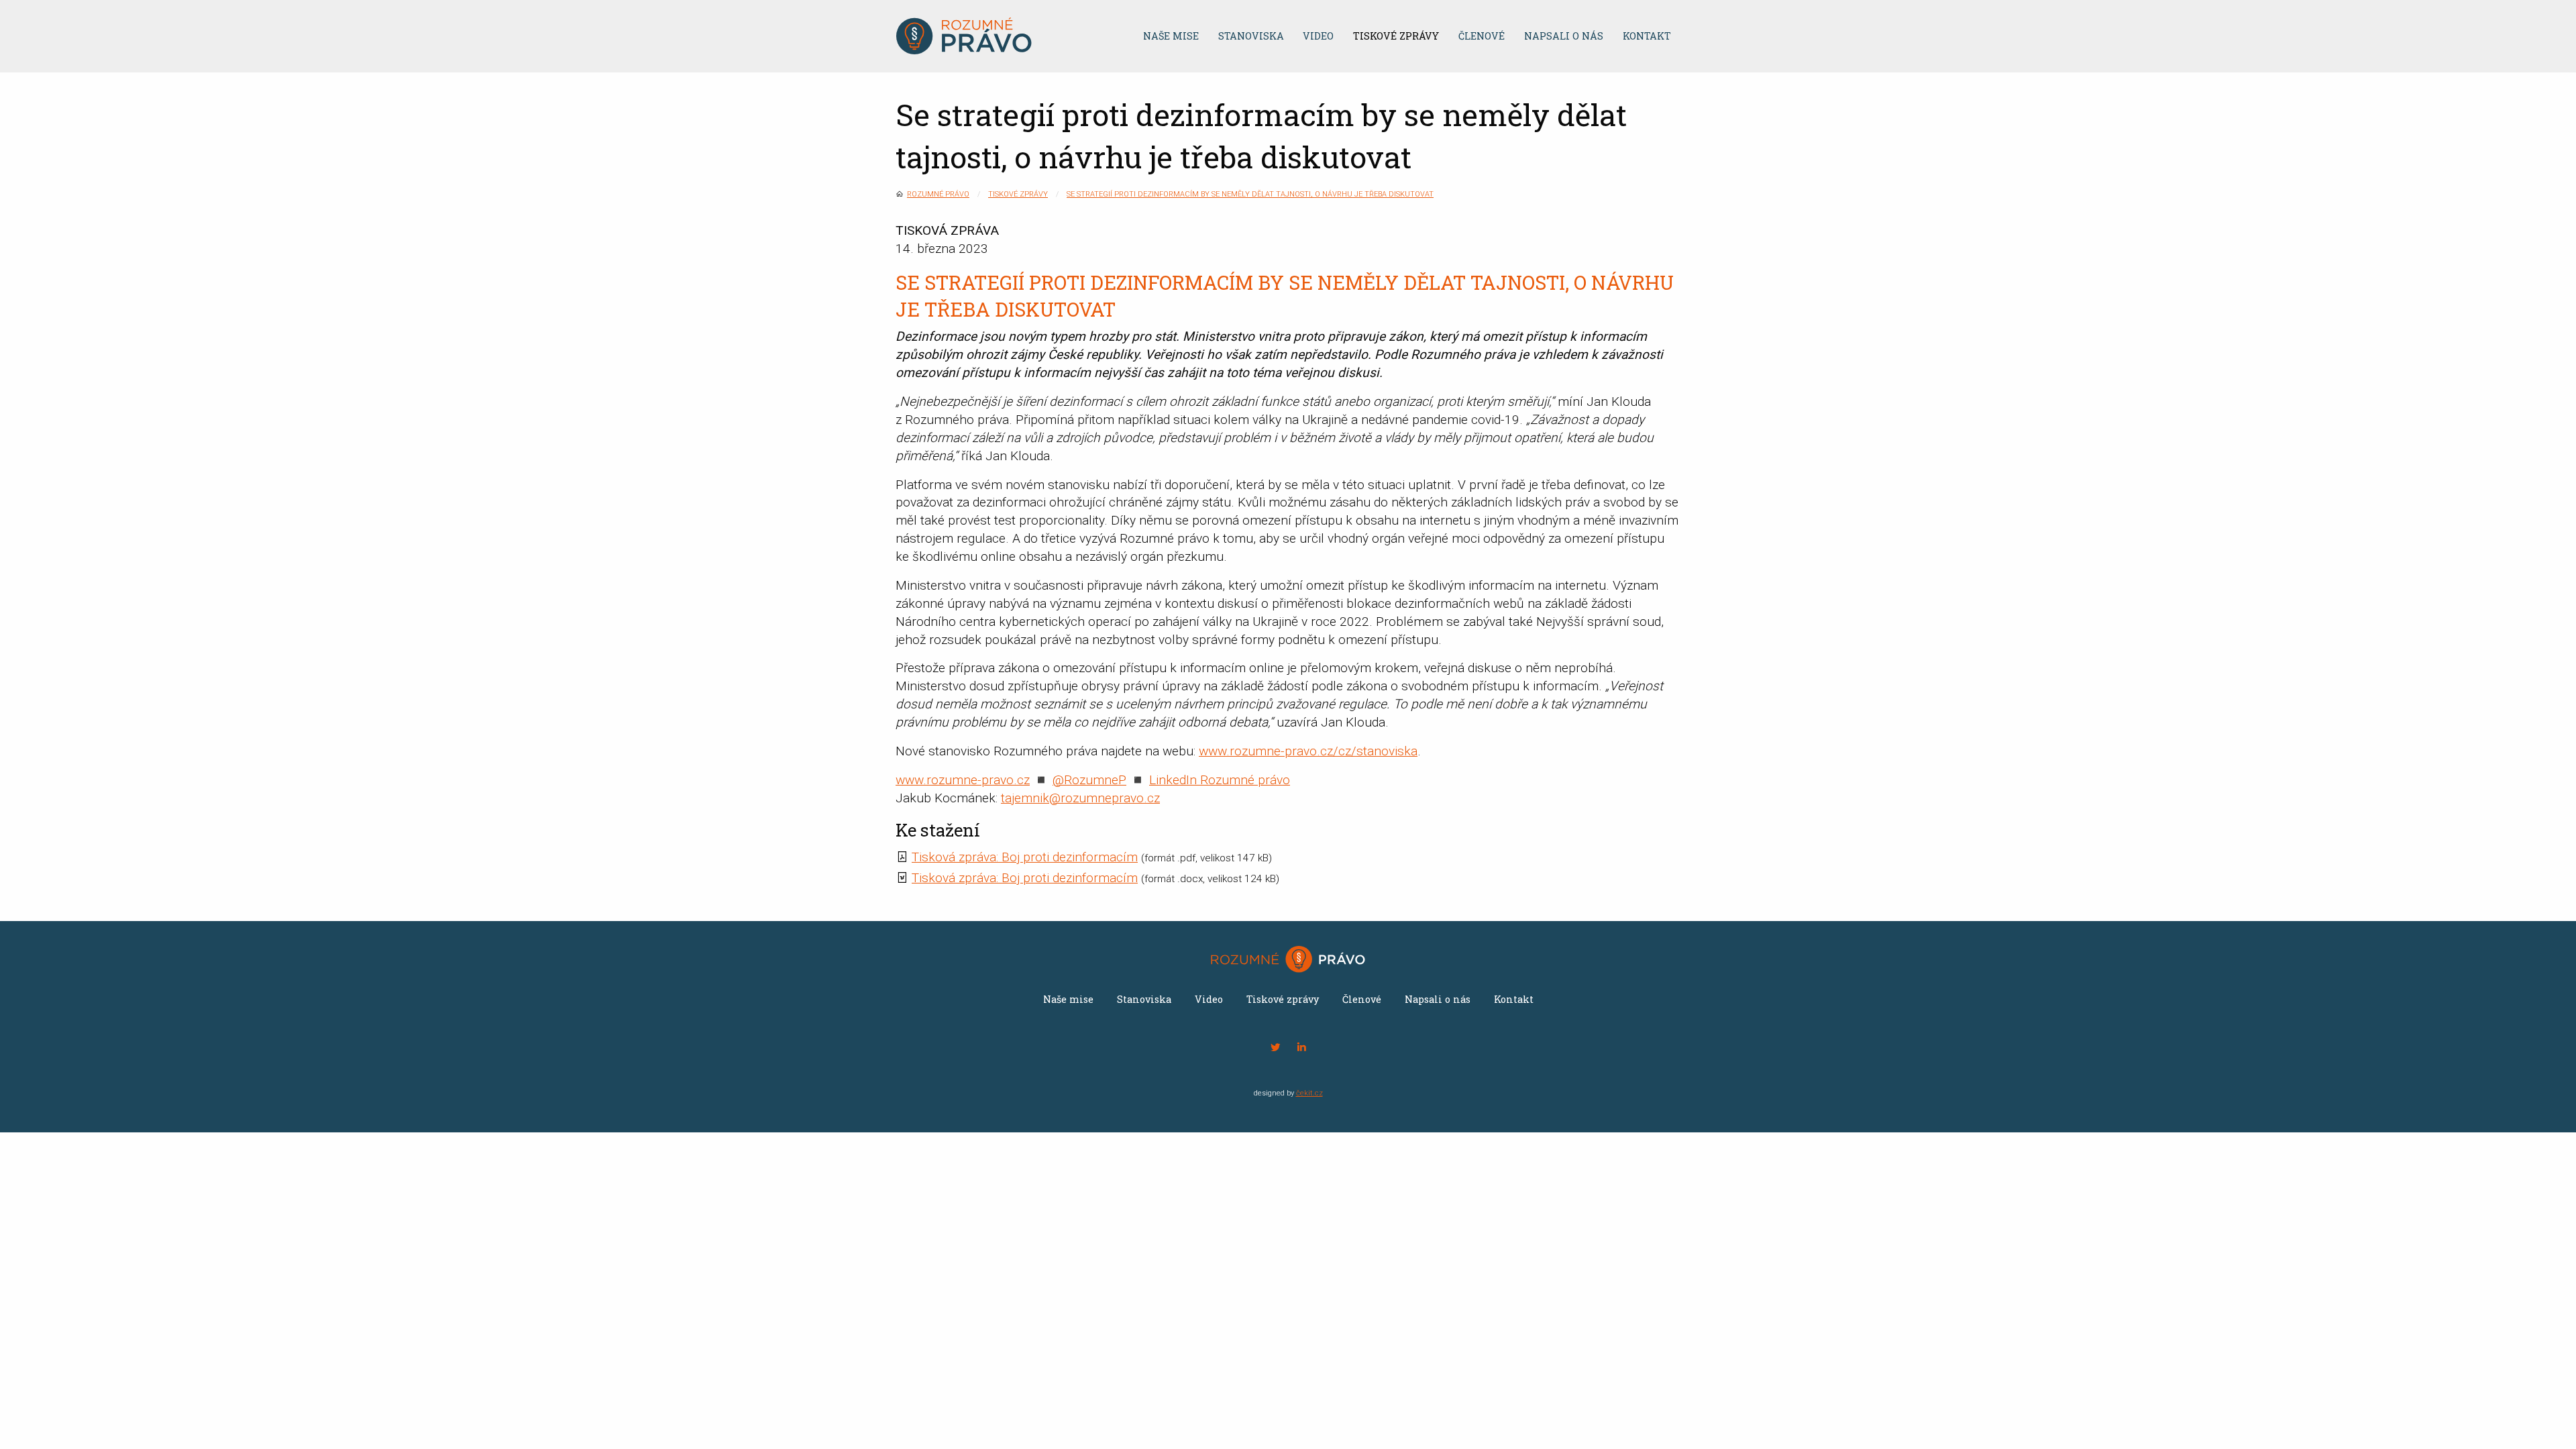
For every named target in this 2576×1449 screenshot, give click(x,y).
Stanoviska (1251, 36)
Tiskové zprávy (1396, 36)
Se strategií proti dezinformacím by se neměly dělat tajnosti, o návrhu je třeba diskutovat (1250, 194)
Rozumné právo (938, 194)
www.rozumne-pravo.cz (963, 780)
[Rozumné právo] (1004, 36)
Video (1318, 36)
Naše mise (1171, 36)
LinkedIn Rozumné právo (1220, 780)
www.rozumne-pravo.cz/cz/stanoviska (1308, 751)
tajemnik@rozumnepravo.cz (1080, 798)
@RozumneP (1089, 780)
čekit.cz (1309, 1093)
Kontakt (1647, 36)
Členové (1482, 36)
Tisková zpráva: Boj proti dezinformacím (1025, 857)
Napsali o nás (1564, 36)
